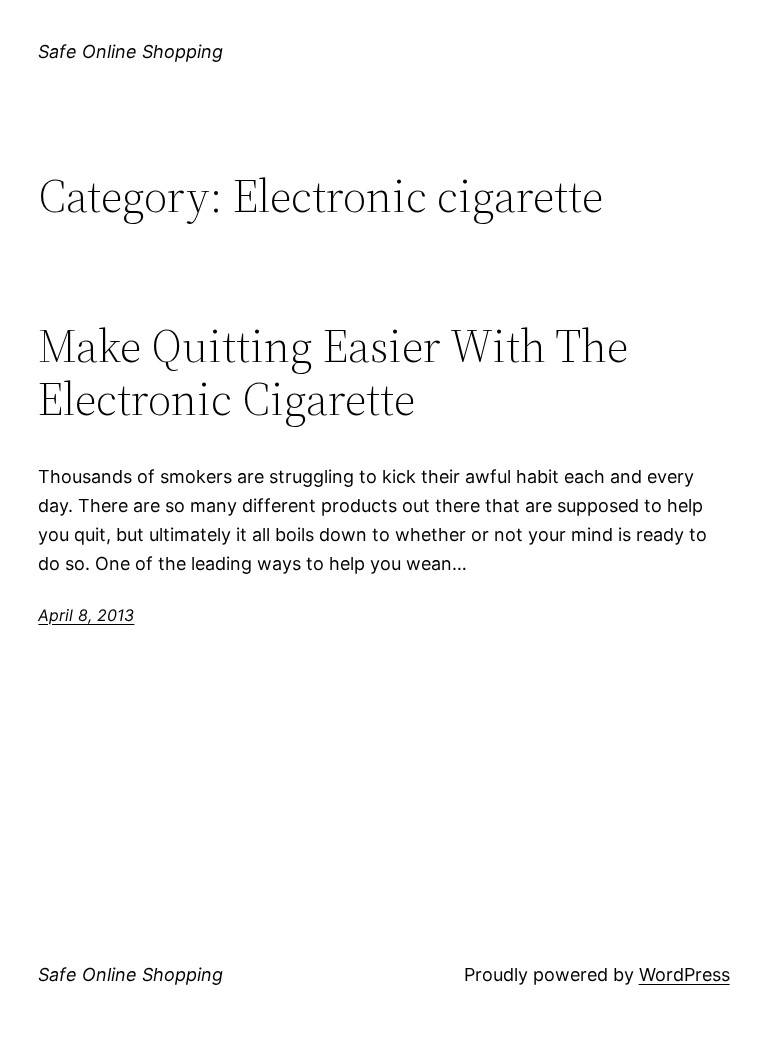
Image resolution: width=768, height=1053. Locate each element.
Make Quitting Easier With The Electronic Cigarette (333, 372)
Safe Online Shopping (130, 51)
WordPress (684, 974)
